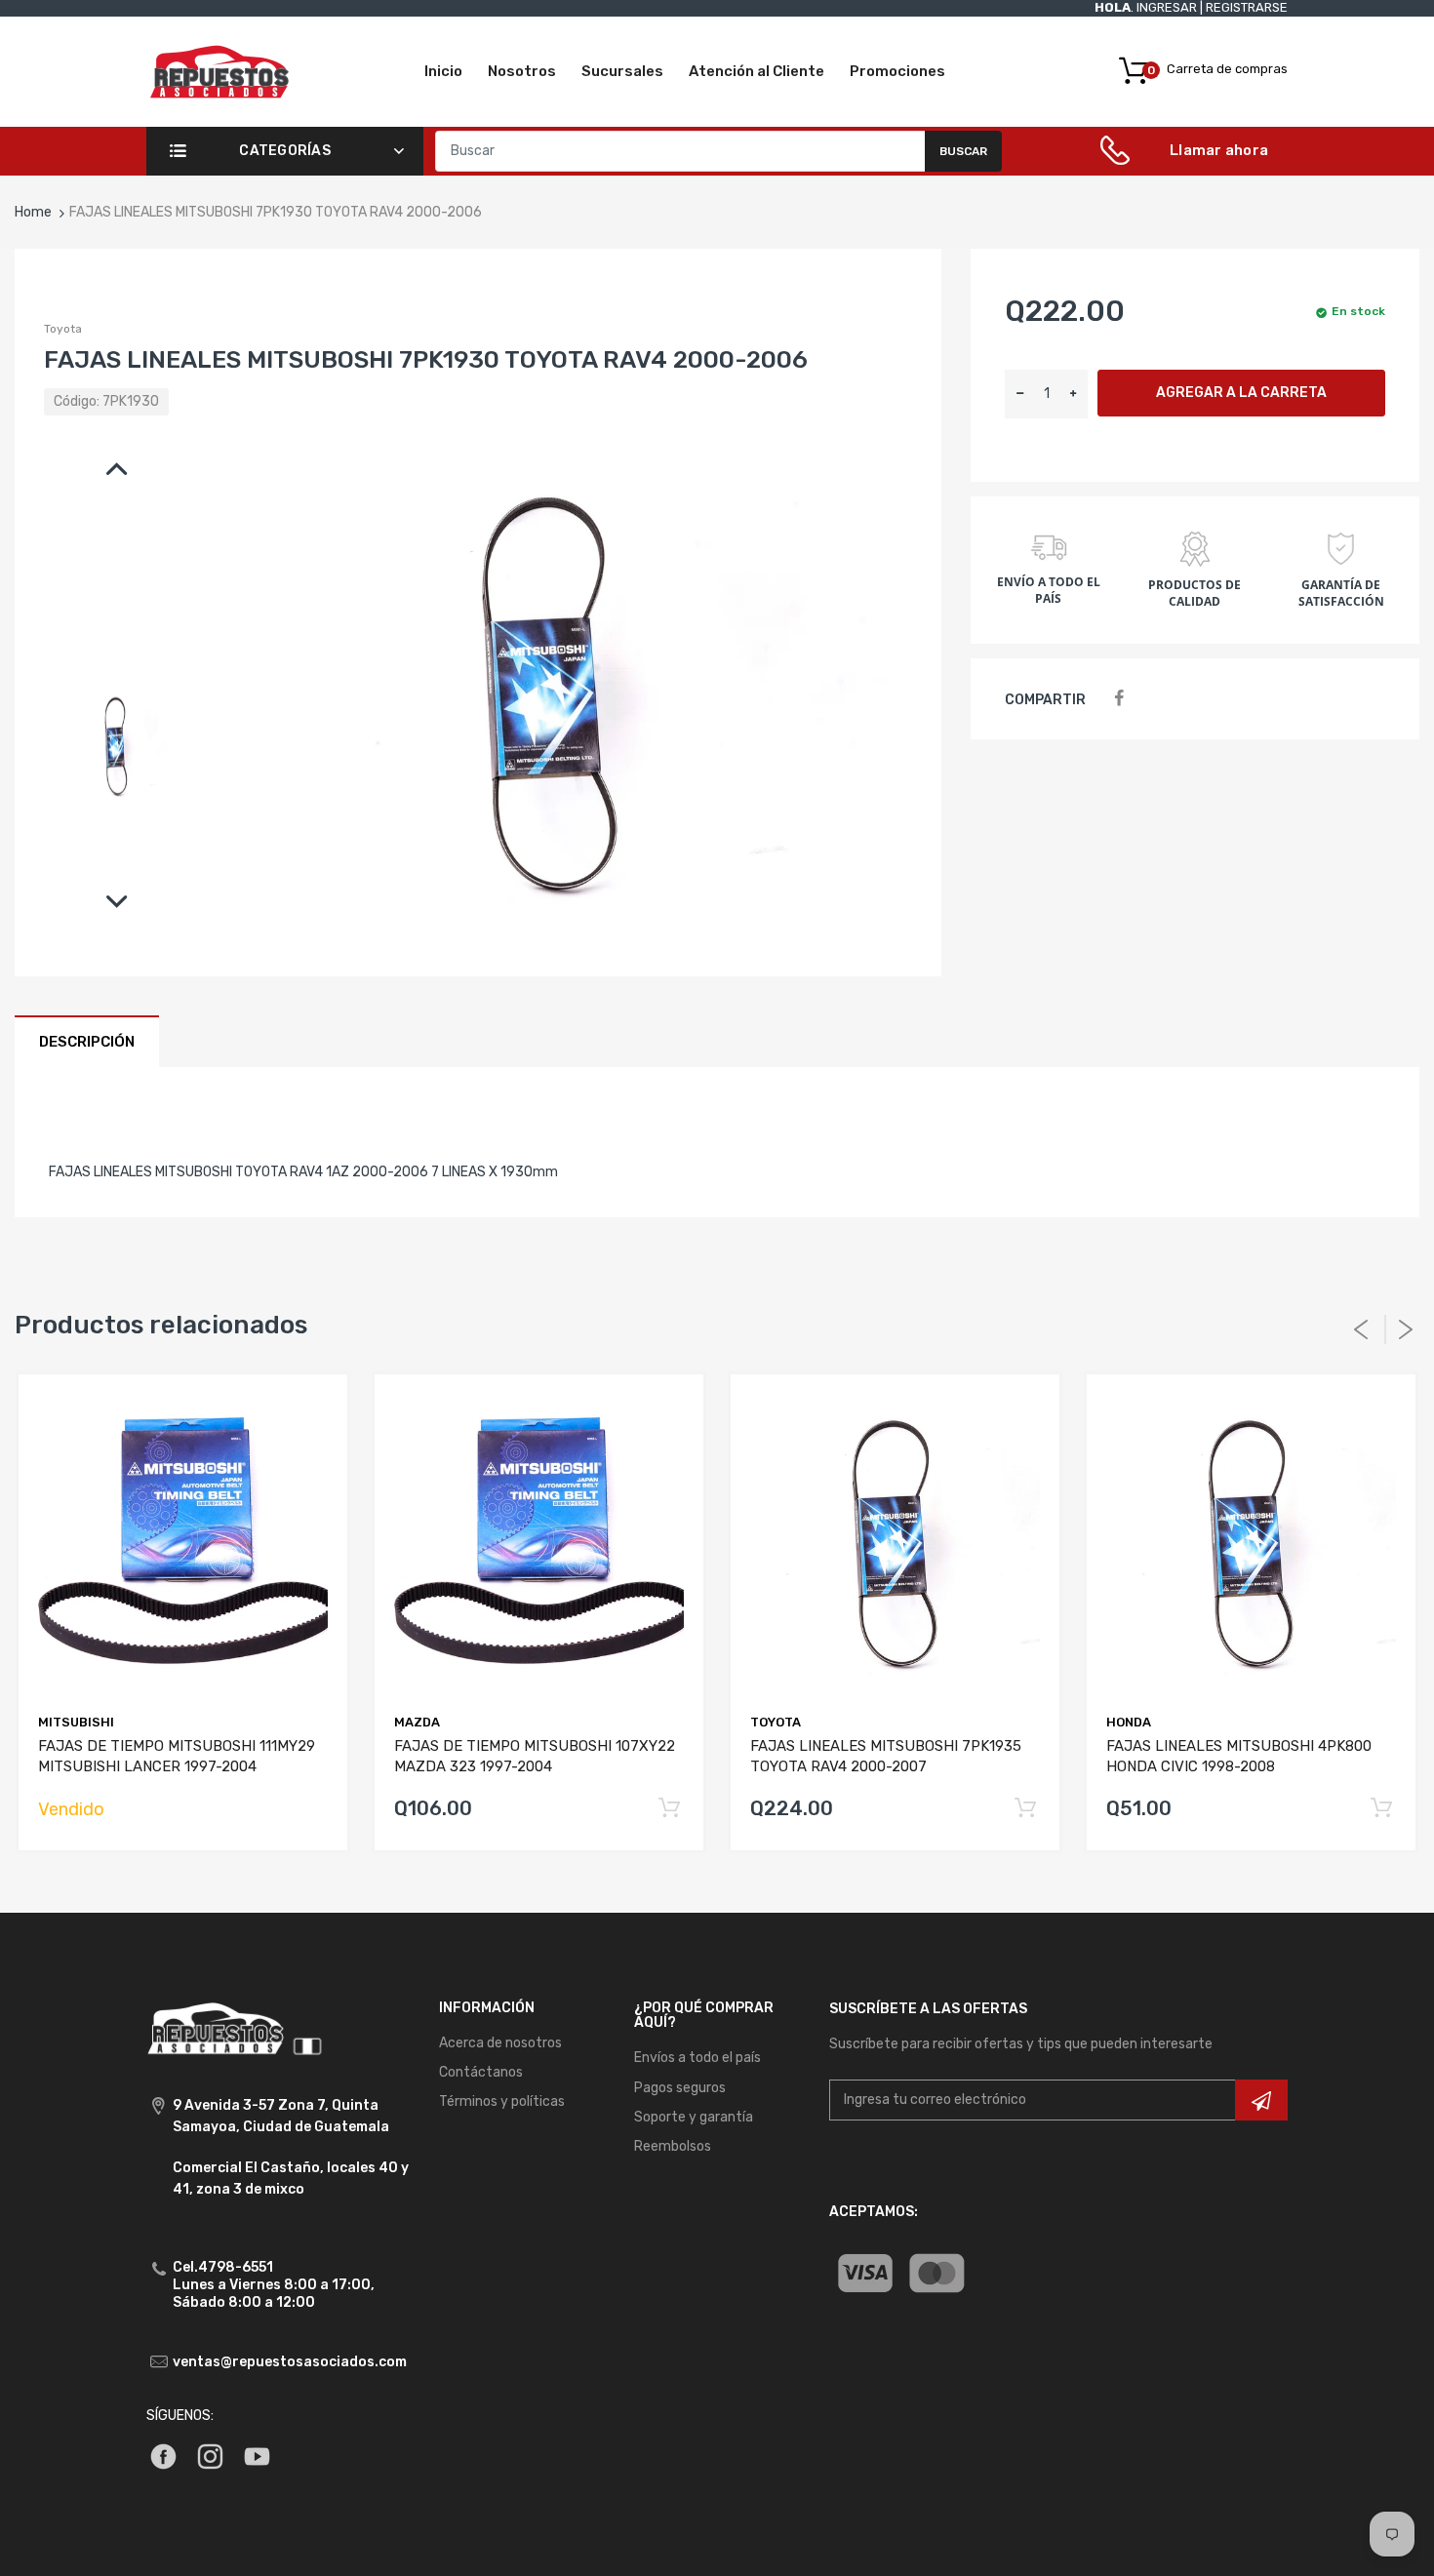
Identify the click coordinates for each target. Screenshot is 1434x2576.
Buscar (963, 151)
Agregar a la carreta (1241, 393)
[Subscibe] (1261, 2100)
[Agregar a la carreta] (669, 1809)
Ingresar (1167, 7)
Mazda (417, 1722)
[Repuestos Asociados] (219, 71)
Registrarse (1247, 7)
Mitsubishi (76, 1722)
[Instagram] (210, 2456)
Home (33, 212)
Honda (1129, 1722)
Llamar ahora (1219, 150)
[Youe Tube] (257, 2456)
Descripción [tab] (87, 1042)
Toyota (63, 329)
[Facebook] (1118, 699)
